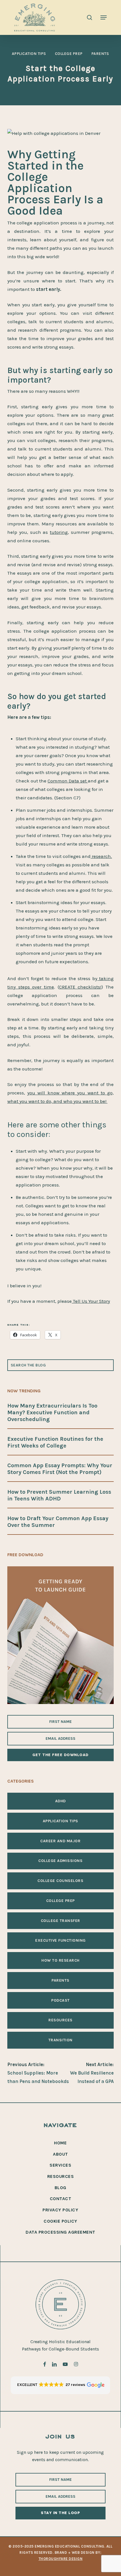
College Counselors (60, 1881)
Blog (60, 2188)
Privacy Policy (60, 2210)
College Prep (69, 54)
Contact (61, 2199)
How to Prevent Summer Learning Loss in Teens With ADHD (59, 1495)
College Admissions (60, 1861)
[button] (104, 17)
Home (60, 2143)
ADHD (60, 1801)
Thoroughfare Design (61, 2559)
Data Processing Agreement (60, 2232)
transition (60, 2040)
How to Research (60, 1961)
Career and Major (60, 1841)
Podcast (60, 2000)
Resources (60, 2020)
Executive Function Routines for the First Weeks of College (55, 1442)
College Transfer (60, 1921)
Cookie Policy (60, 2221)
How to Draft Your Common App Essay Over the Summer (58, 1522)
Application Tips (29, 54)
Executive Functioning (60, 1941)
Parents (100, 54)
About (60, 2154)
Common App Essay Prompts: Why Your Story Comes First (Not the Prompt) (60, 1469)
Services (60, 2165)
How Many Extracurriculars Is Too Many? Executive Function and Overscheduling (52, 1412)
